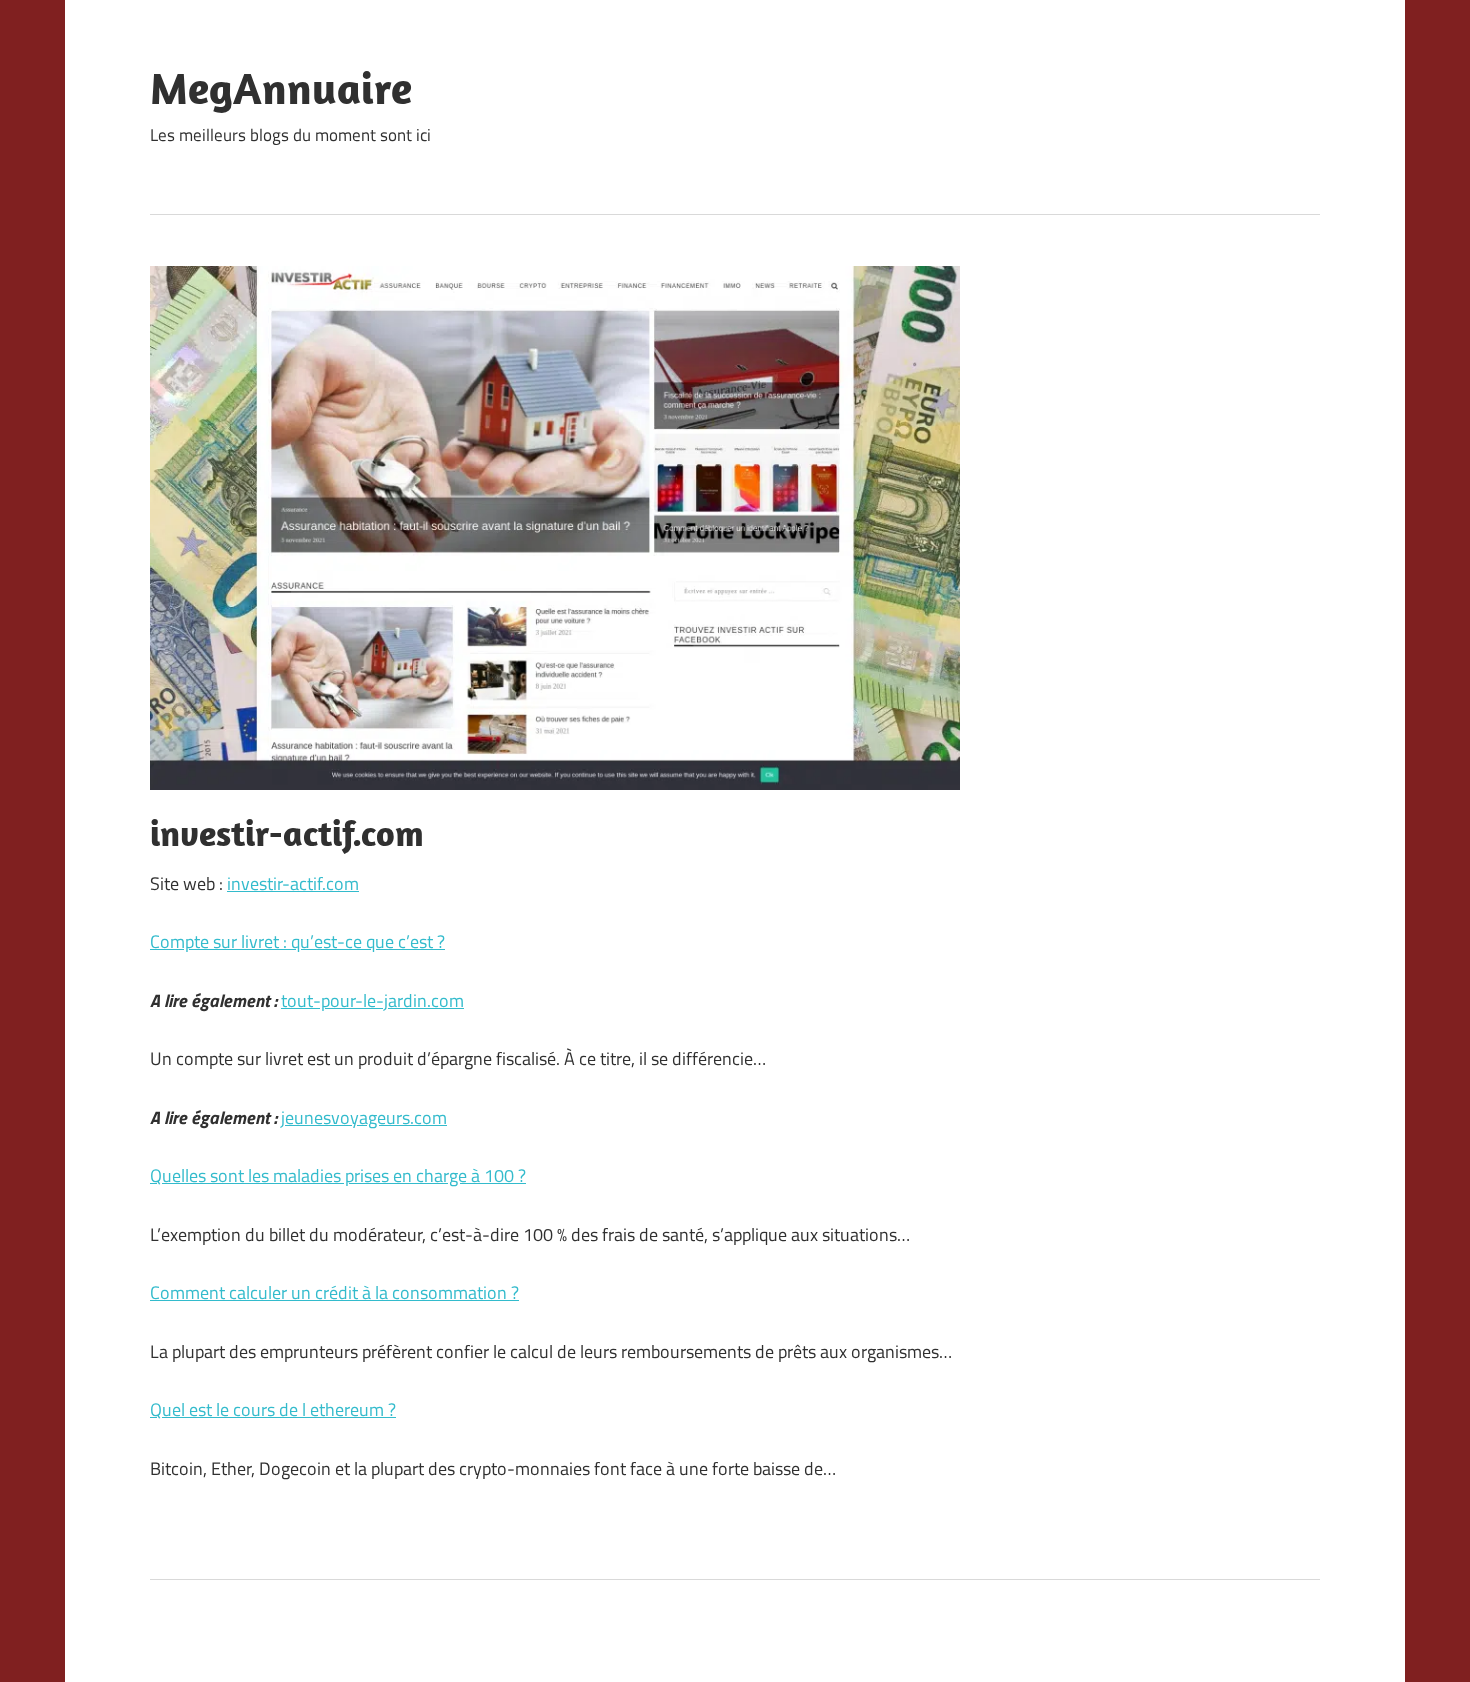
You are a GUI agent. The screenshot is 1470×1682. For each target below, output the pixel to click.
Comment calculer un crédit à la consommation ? (334, 1292)
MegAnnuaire (281, 88)
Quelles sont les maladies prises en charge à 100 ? (338, 1175)
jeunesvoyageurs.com (364, 1117)
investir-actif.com (293, 883)
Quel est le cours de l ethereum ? (273, 1409)
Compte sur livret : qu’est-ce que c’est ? (297, 941)
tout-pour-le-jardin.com (372, 1000)
